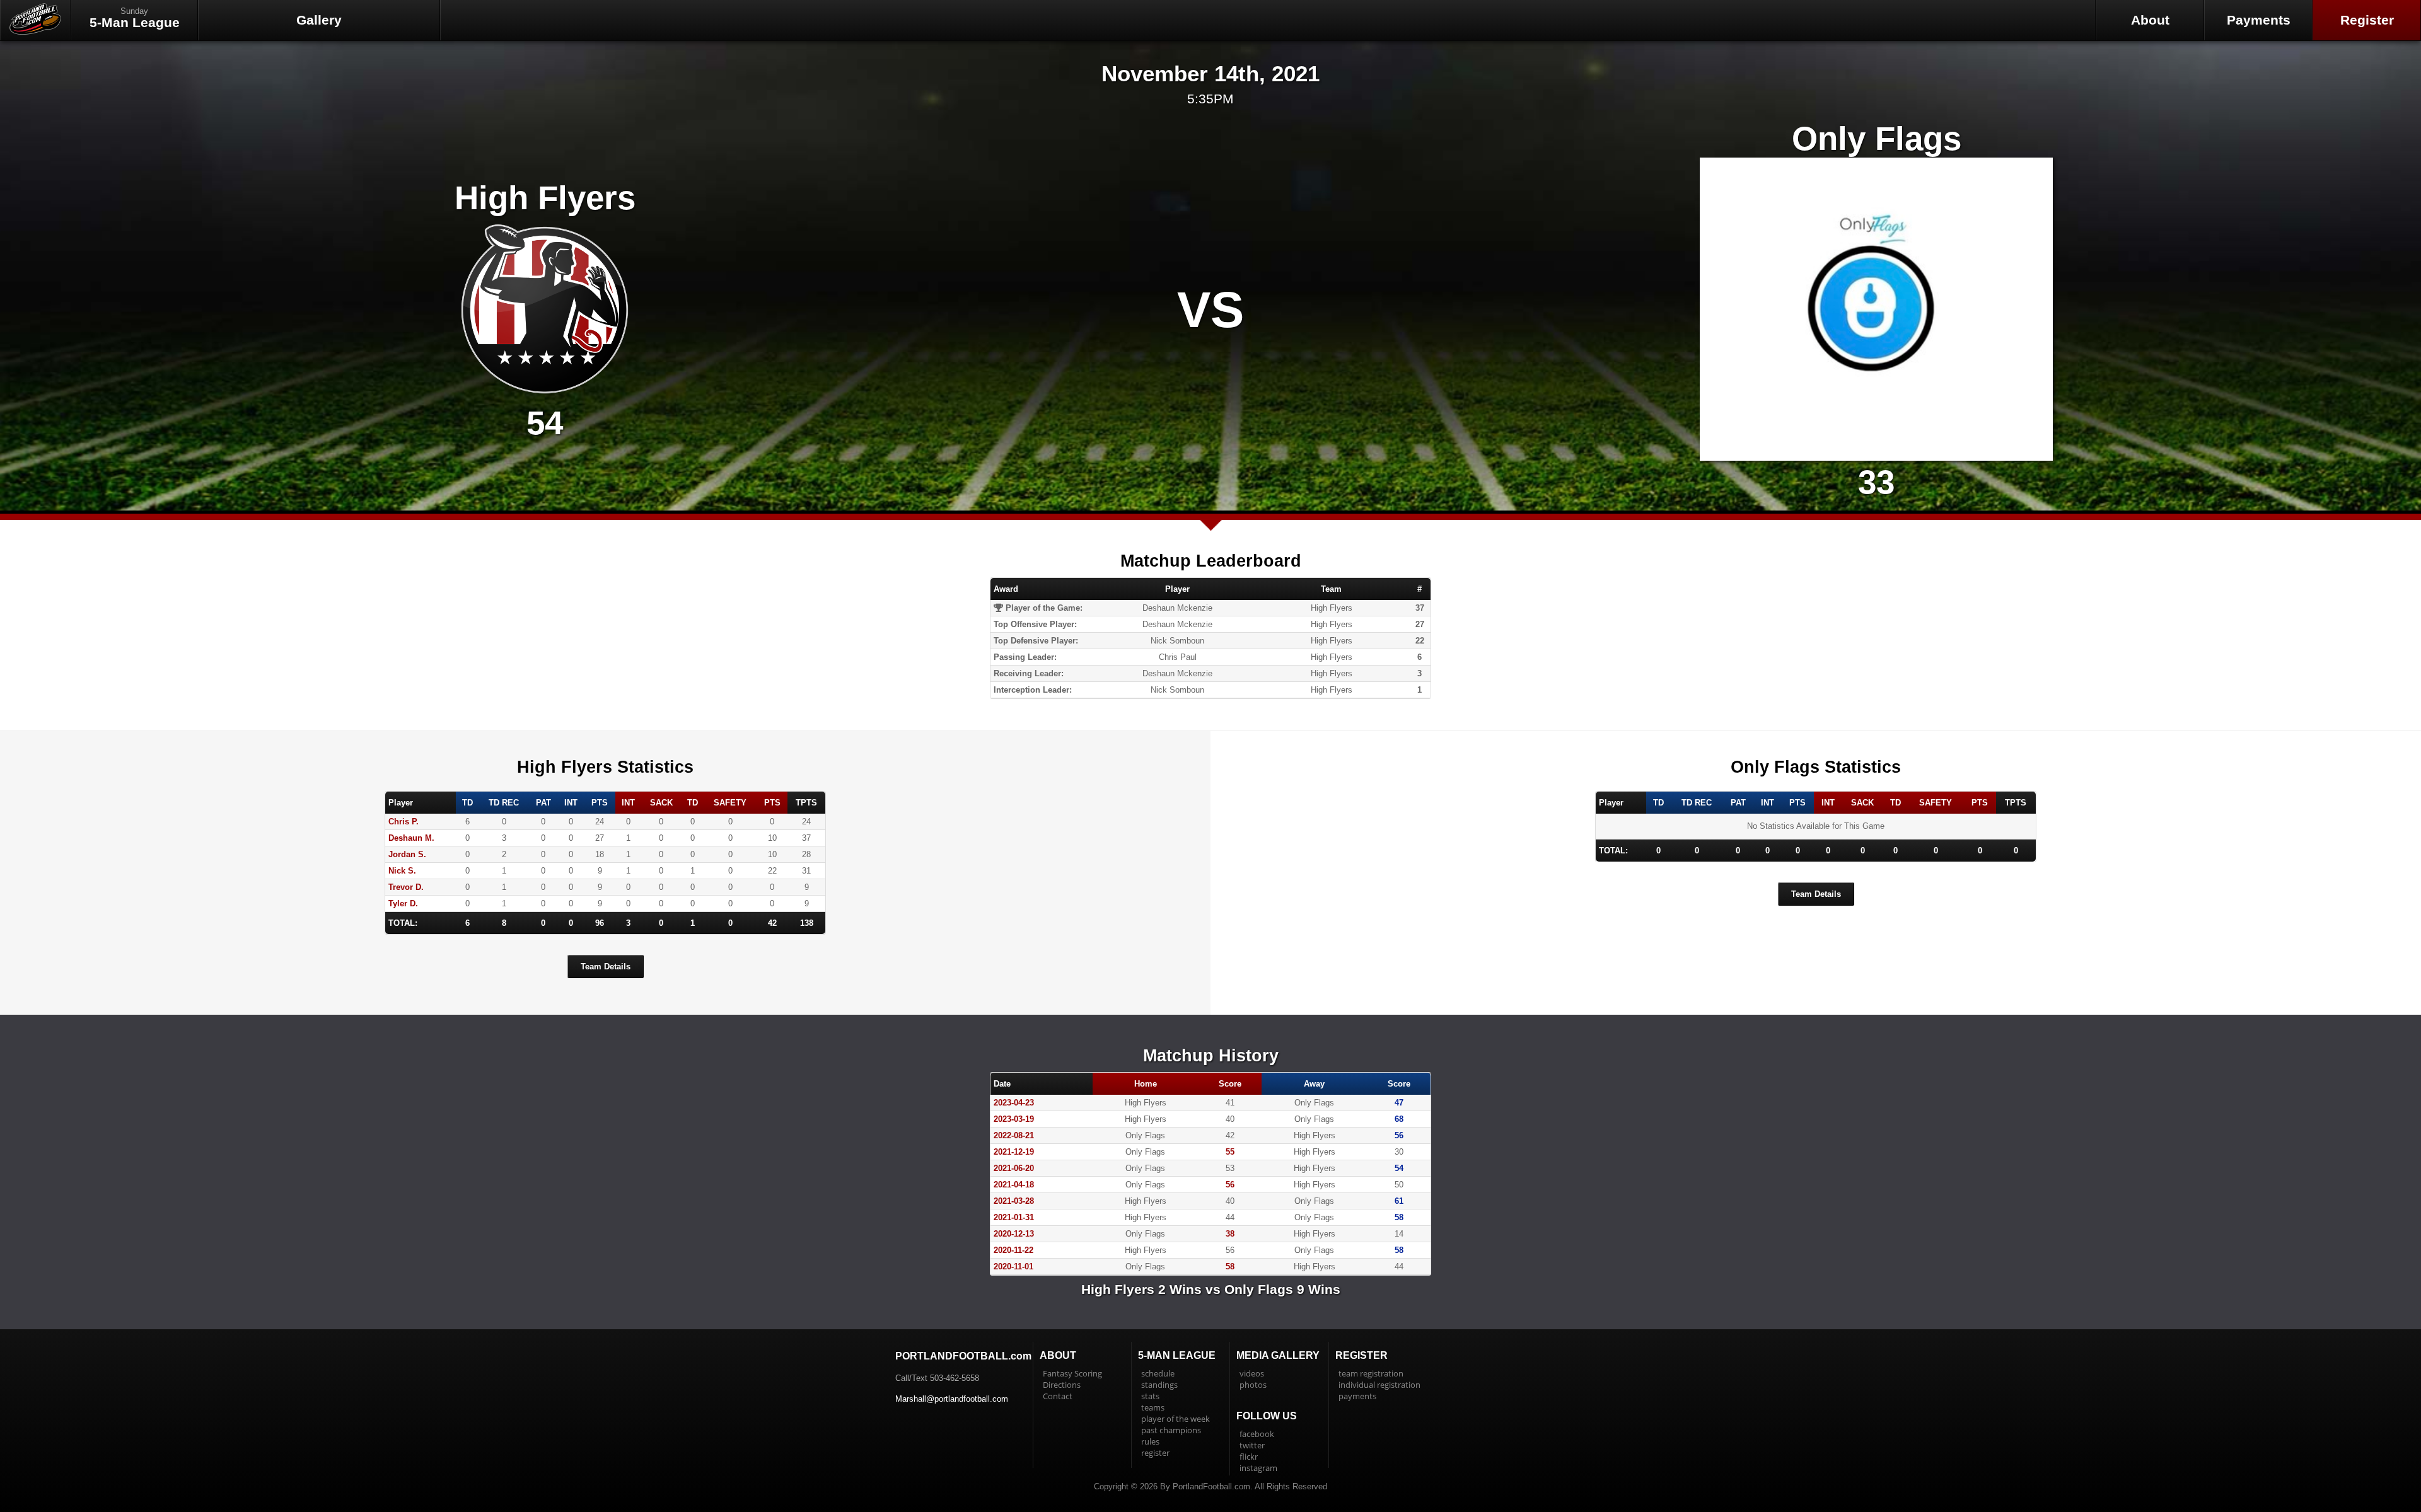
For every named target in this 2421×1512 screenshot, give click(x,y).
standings (1159, 1385)
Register (2367, 20)
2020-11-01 (1013, 1267)
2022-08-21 (1014, 1135)
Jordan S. (407, 854)
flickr (1249, 1457)
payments (1357, 1396)
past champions (1171, 1430)
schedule (1158, 1373)
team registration (1371, 1373)
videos (1252, 1373)
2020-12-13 (1014, 1234)
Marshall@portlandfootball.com (952, 1399)
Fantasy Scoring (1072, 1373)
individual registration (1379, 1385)
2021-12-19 (1014, 1152)
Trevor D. (406, 887)
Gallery (319, 20)
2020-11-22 (1013, 1250)
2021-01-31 (1014, 1217)
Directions (1062, 1385)
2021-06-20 (1014, 1168)
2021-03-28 (1014, 1201)
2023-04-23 (1014, 1103)
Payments (2259, 20)
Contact (1058, 1396)
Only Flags (1877, 138)
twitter (1252, 1445)
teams (1153, 1407)
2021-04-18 (1014, 1185)
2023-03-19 (1014, 1119)
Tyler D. (403, 903)
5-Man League (135, 18)
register (1155, 1453)
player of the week (1176, 1419)
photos (1253, 1385)
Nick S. (402, 871)
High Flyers (545, 198)
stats (1150, 1396)
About (2150, 20)
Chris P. (403, 822)
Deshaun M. (411, 838)
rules (1150, 1441)
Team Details (606, 967)
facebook (1257, 1434)
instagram (1258, 1468)
